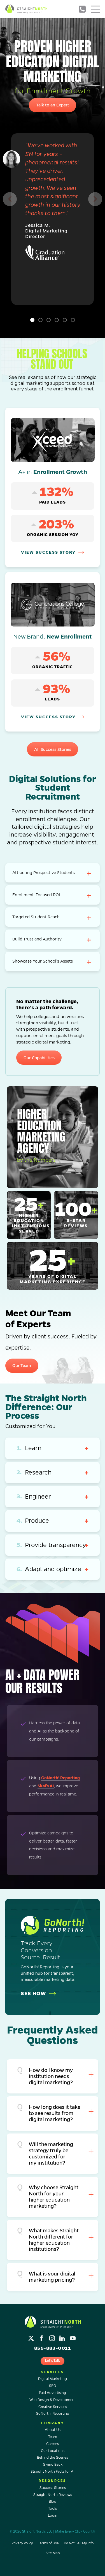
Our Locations (53, 2451)
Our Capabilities (39, 1058)
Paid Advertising (53, 2393)
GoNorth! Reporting (60, 1778)
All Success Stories (53, 749)
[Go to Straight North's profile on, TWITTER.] (32, 2337)
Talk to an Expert (53, 105)
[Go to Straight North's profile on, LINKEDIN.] (63, 2337)
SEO (53, 2386)
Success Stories (53, 2488)
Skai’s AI (46, 1786)
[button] (10, 199)
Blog (53, 2502)
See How (33, 1993)
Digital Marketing (53, 2379)
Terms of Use (48, 2543)
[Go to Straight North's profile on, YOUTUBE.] (73, 2337)
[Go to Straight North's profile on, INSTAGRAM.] (53, 2337)
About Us (53, 2430)
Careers (53, 2444)
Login (53, 2516)
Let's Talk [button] (53, 2361)
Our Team (22, 1366)
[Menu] (95, 9)
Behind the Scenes (53, 2458)
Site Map (53, 2553)
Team (53, 2437)
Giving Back (53, 2465)
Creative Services (53, 2407)
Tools (53, 2509)
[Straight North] (26, 9)
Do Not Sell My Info (79, 2543)
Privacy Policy (22, 2543)
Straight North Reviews (53, 2495)
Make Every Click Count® (75, 2532)
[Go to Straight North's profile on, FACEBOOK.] (42, 2337)
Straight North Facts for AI (53, 2472)
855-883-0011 (82, 9)
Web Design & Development (53, 2400)
